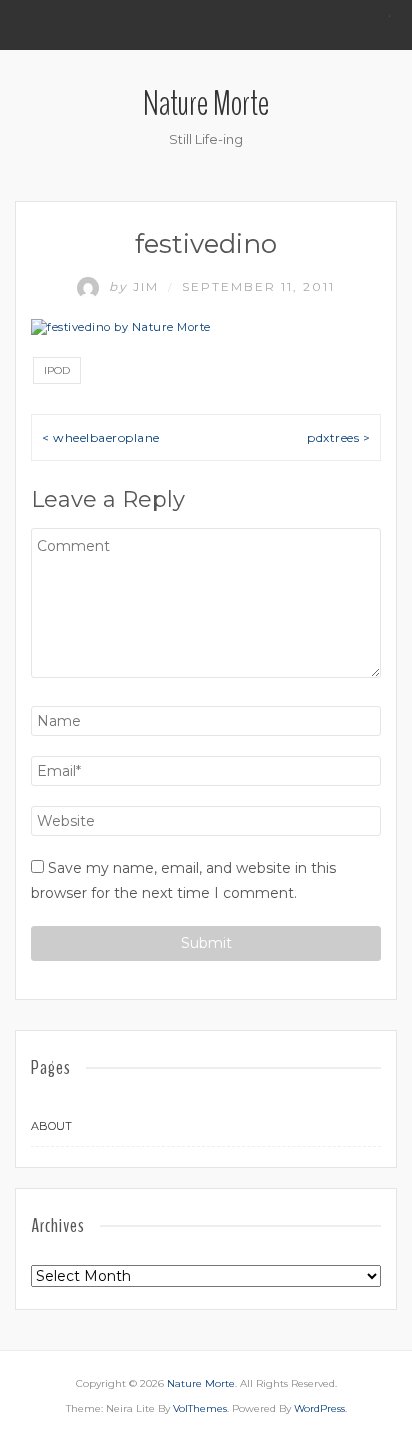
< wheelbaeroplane (101, 437)
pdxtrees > (338, 437)
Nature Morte (206, 103)
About (51, 1126)
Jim (136, 286)
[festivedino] (121, 327)
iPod (57, 370)
